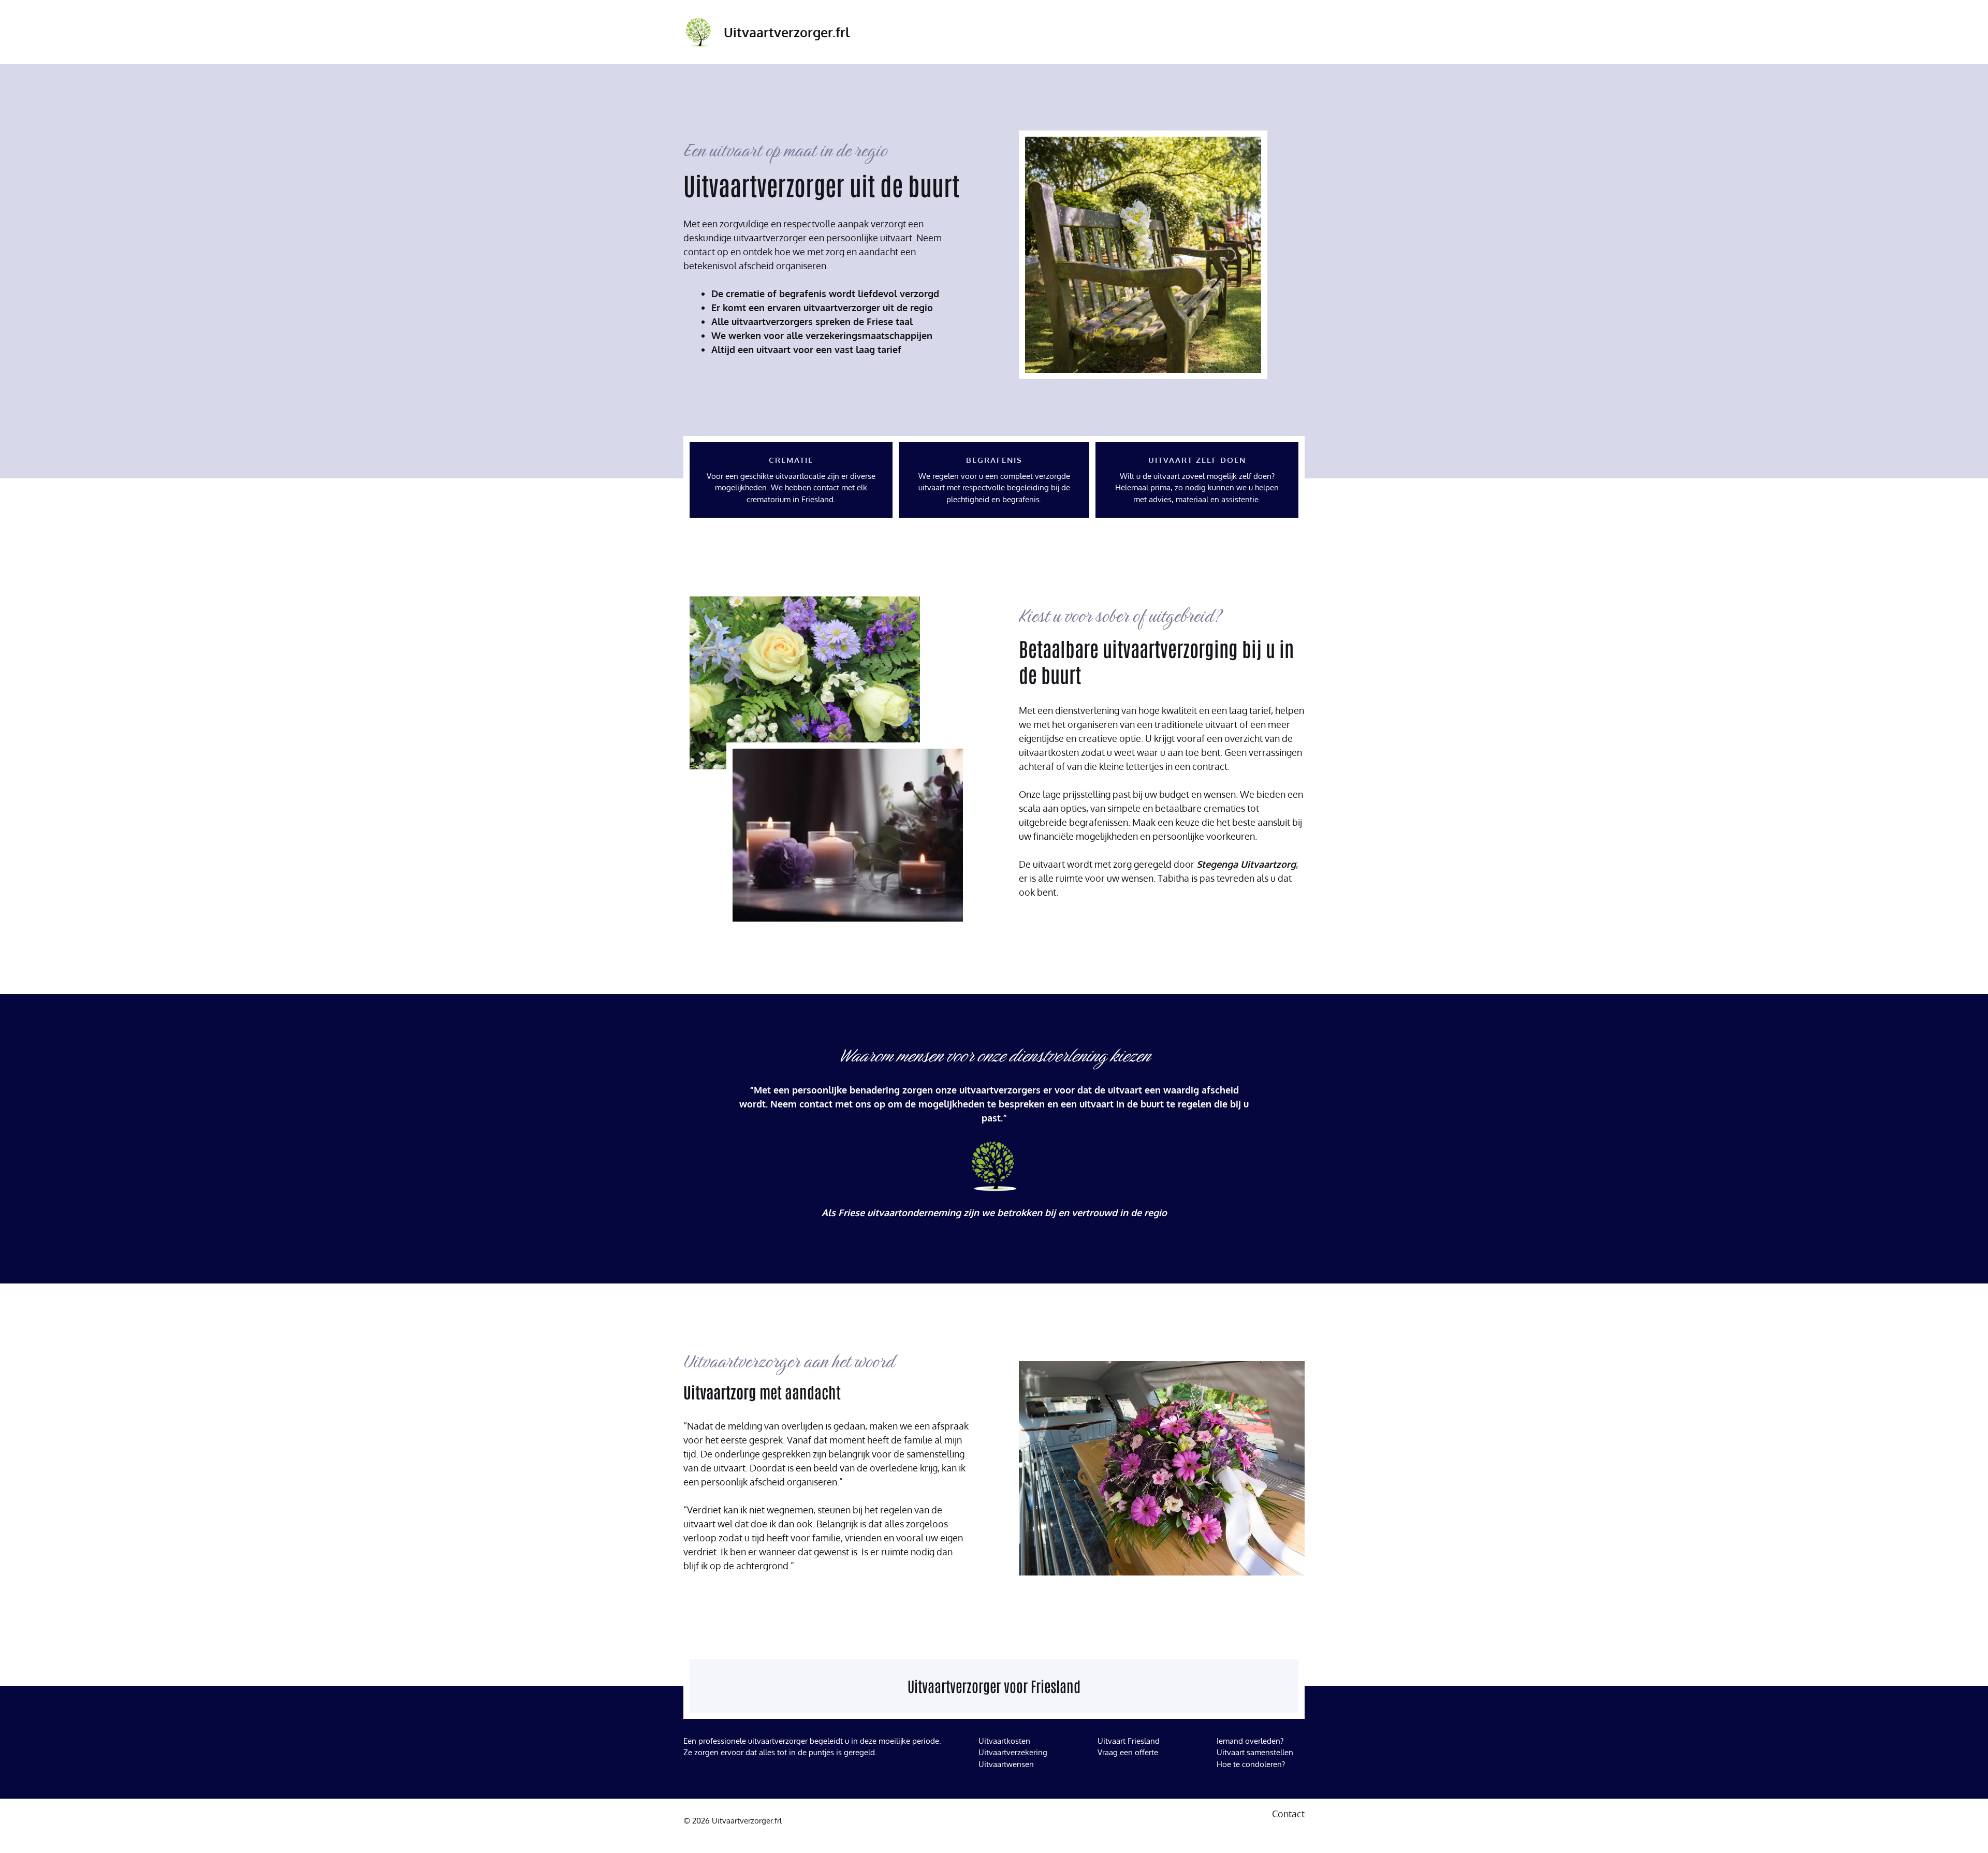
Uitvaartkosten (1004, 1741)
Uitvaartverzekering (1013, 1752)
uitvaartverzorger (778, 1741)
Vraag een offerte (1128, 1752)
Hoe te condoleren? (1251, 1764)
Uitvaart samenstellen (1255, 1752)
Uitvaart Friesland (1129, 1741)
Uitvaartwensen (1006, 1764)
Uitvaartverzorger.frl (787, 32)
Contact (1288, 1814)
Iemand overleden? (1250, 1741)
